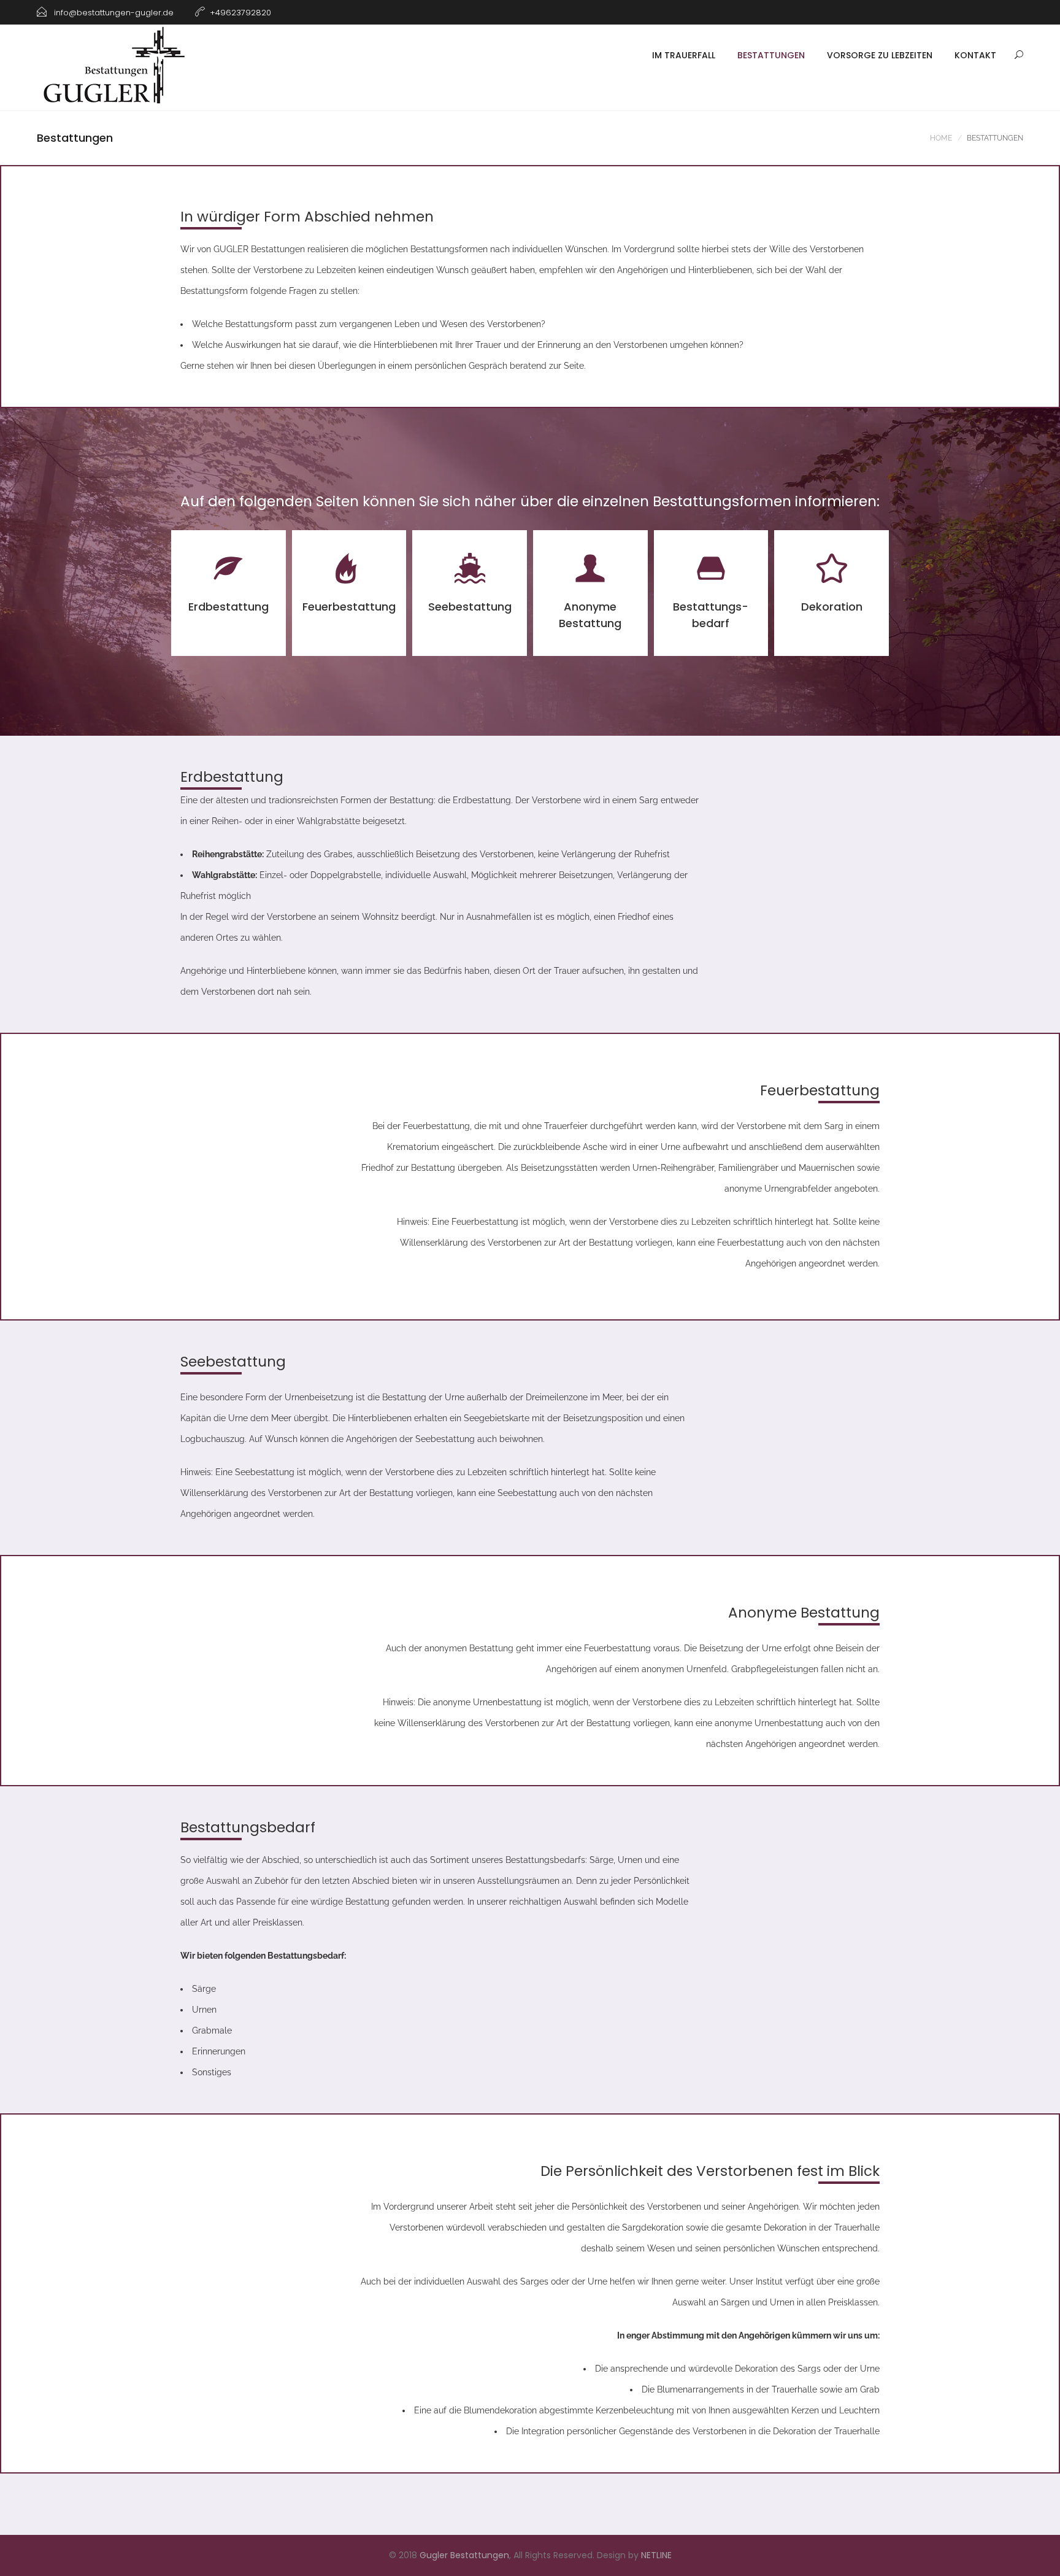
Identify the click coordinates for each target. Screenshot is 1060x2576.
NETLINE (656, 2555)
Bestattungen (771, 55)
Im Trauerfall (684, 55)
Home (941, 138)
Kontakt (975, 55)
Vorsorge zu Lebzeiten (880, 55)
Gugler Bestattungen (464, 2555)
